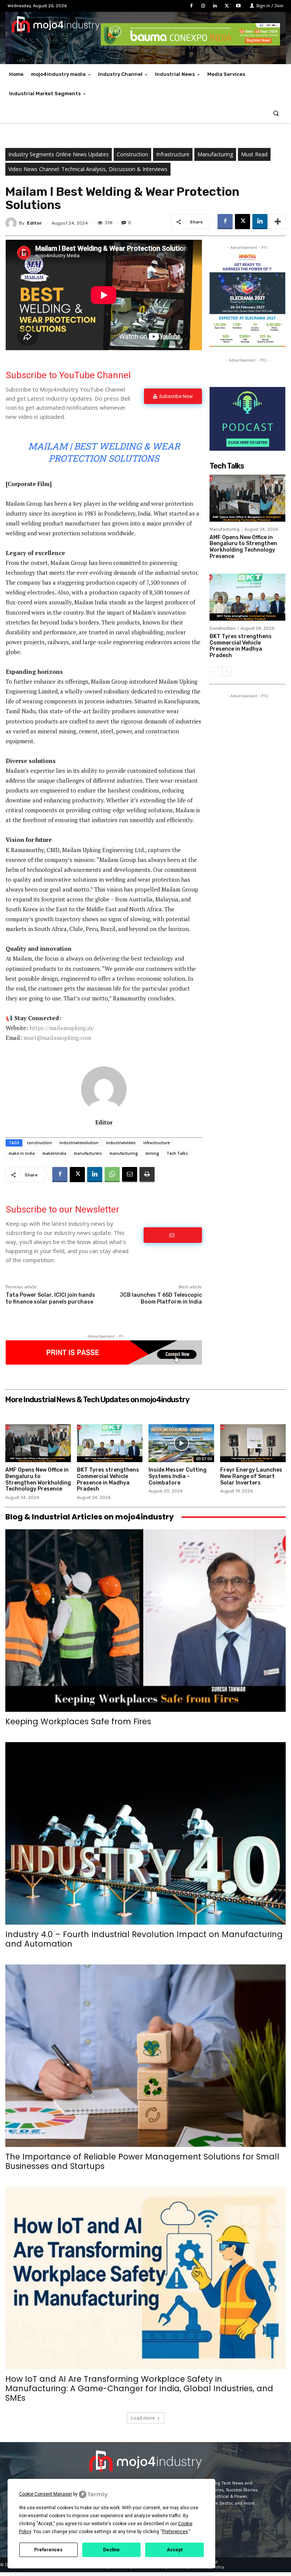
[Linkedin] (215, 6)
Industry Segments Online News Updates (59, 154)
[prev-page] (214, 672)
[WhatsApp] (112, 1175)
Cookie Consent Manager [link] (45, 2494)
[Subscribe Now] (173, 1235)
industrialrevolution (79, 1143)
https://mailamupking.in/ (62, 1028)
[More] (278, 222)
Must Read (254, 154)
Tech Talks (177, 1153)
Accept (175, 2550)
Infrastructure (173, 154)
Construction (132, 154)
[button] (276, 113)
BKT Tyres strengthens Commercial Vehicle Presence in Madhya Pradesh (241, 646)
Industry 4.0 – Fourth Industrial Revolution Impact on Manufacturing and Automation (144, 1939)
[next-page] (226, 672)
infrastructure (156, 1143)
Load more (143, 2418)
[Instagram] (203, 6)
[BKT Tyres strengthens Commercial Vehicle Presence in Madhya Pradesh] (247, 597)
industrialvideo (121, 1143)
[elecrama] (247, 345)
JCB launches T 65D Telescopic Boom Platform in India (161, 1298)
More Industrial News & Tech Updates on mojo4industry (97, 1400)
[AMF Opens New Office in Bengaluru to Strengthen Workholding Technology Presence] (247, 498)
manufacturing (124, 1153)
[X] (227, 6)
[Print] (147, 1175)
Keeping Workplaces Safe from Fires (78, 1721)
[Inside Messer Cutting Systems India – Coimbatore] (181, 1443)
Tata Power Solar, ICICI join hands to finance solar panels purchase (50, 1298)
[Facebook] (191, 6)
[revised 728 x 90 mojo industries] (190, 43)
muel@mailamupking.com (57, 1038)
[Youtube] (239, 6)
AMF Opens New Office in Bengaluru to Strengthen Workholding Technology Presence (243, 547)
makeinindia (54, 1153)
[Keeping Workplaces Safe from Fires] (145, 1621)
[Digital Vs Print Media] (104, 1363)
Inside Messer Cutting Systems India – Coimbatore (178, 1476)
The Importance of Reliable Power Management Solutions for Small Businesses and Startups (142, 2161)
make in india (22, 1153)
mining (152, 1153)
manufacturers (88, 1153)
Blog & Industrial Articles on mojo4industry (90, 1517)
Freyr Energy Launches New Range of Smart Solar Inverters (251, 1476)
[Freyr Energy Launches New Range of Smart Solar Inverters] (253, 1443)
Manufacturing (215, 154)
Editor (34, 223)
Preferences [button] (175, 2532)
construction (39, 1143)
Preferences (48, 2550)
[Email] (130, 1175)
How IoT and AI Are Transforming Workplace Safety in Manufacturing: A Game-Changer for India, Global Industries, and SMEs (139, 2388)
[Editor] (12, 223)
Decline (111, 2550)
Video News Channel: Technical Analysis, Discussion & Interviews (88, 169)
